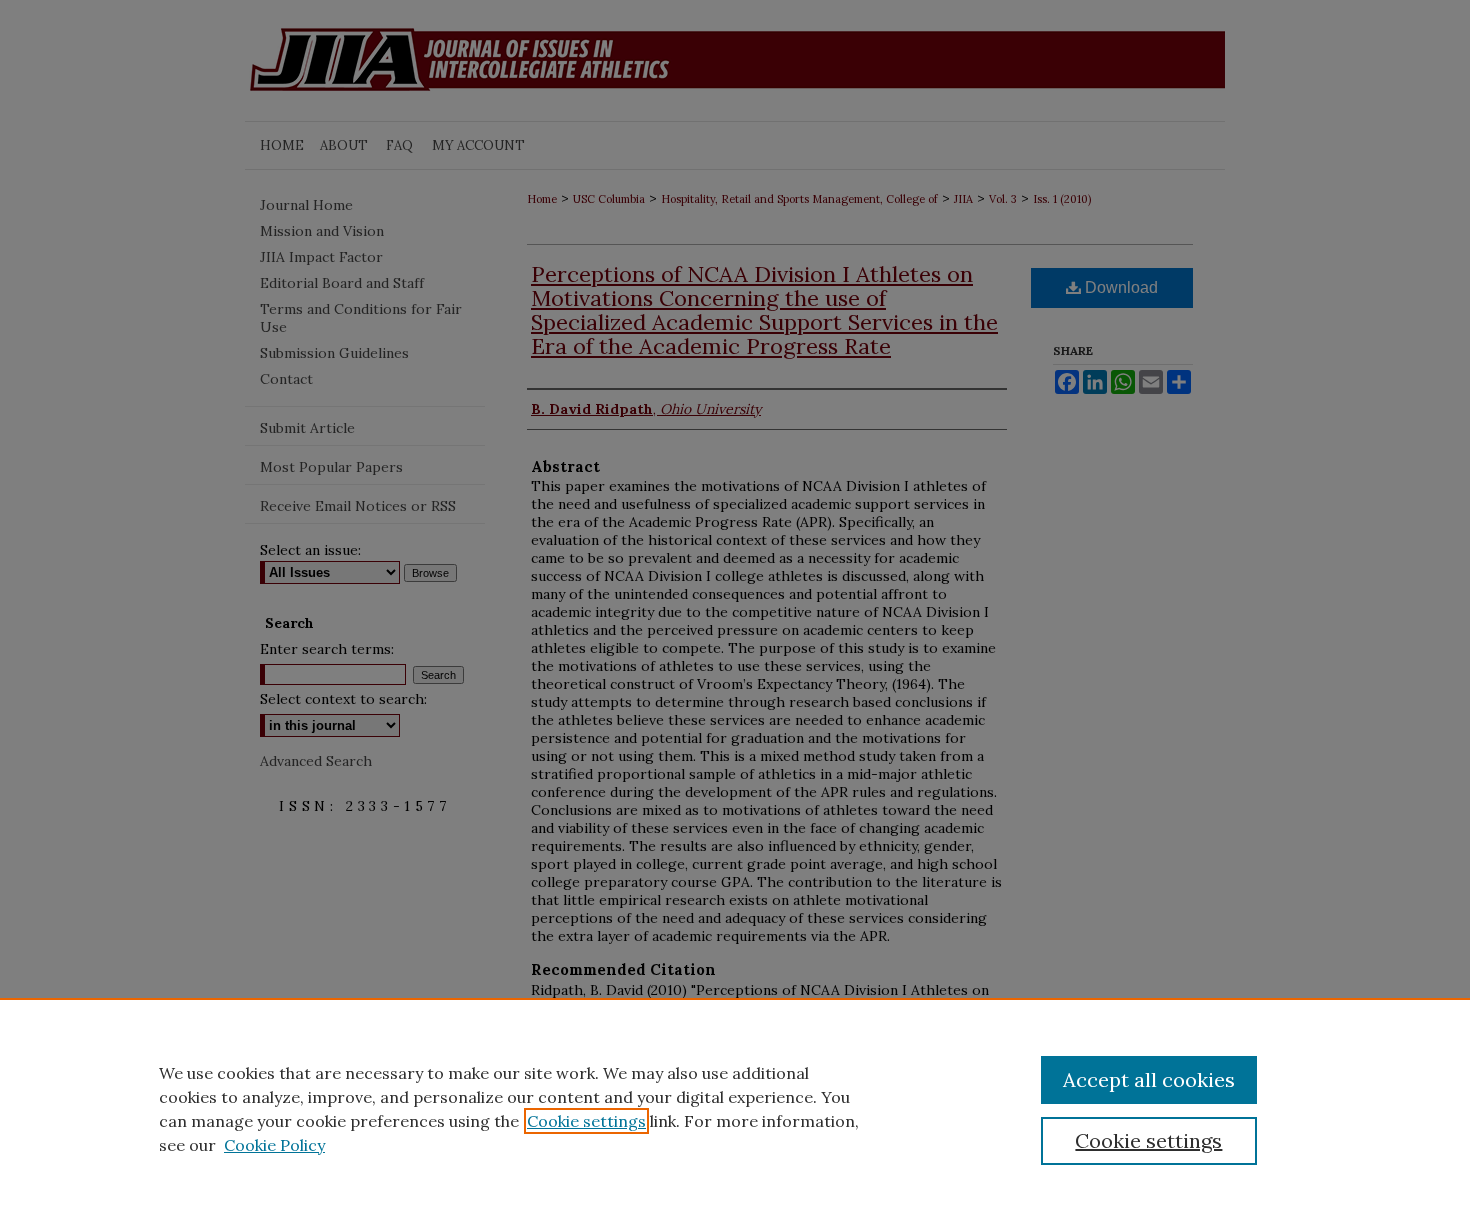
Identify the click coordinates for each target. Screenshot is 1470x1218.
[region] (735, 1108)
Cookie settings (586, 1121)
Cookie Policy (274, 1145)
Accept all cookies (1149, 1079)
